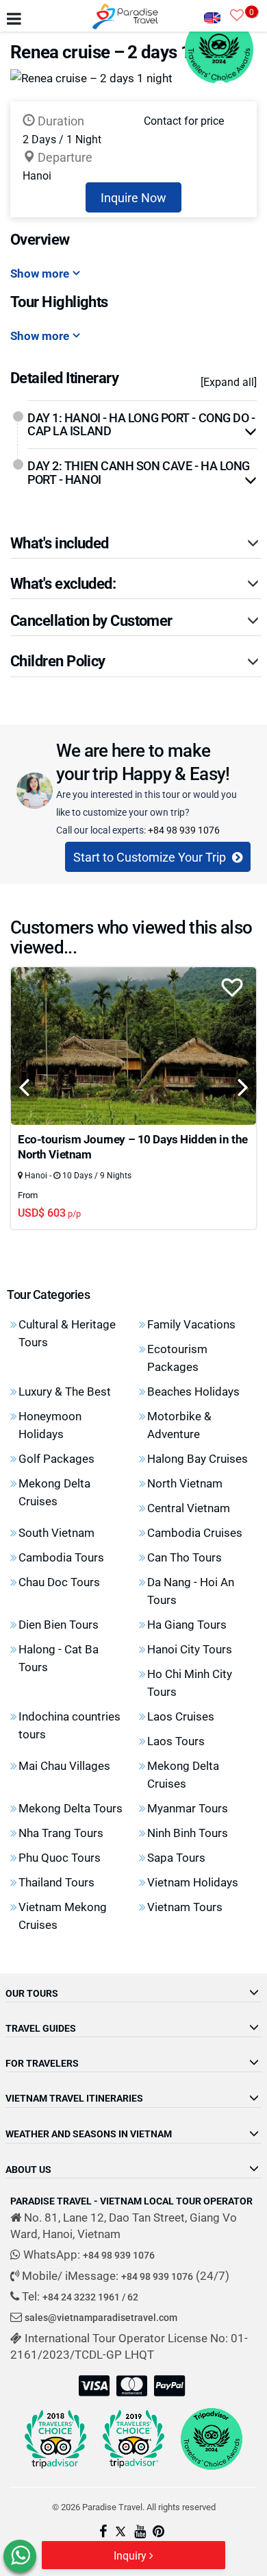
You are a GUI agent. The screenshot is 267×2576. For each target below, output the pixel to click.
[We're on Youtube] (140, 2532)
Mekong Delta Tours (71, 1808)
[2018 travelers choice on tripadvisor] (55, 2439)
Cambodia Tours (61, 1557)
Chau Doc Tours (59, 1582)
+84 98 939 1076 (184, 830)
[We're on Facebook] (103, 2532)
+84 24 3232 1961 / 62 (90, 2297)
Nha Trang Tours (61, 1833)
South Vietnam (56, 1532)
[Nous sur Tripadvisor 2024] (212, 2439)
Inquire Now (133, 197)
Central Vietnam (189, 1508)
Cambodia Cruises (195, 1532)
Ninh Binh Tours (188, 1833)
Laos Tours (176, 1741)
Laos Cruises (181, 1716)
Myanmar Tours (188, 1808)
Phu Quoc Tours (60, 1857)
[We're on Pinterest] (158, 2532)
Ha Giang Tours (187, 1624)
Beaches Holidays (193, 1391)
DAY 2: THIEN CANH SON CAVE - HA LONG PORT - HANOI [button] (139, 472)
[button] (136, 543)
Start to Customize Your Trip (151, 857)
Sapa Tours (176, 1857)
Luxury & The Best (65, 1391)
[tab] (142, 425)
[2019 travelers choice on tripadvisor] (133, 2439)
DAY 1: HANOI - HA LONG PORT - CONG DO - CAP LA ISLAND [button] (141, 424)
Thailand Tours (56, 1882)
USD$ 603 (49, 1212)
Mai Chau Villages (64, 1765)
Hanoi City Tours (190, 1649)
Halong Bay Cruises (198, 1458)
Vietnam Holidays (193, 1882)
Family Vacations (191, 1324)
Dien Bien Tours (59, 1624)
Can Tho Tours (185, 1557)
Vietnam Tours (185, 1907)
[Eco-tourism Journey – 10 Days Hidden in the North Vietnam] (133, 1045)
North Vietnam (185, 1483)
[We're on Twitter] (120, 2532)
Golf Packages (56, 1458)
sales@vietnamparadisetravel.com (101, 2317)
